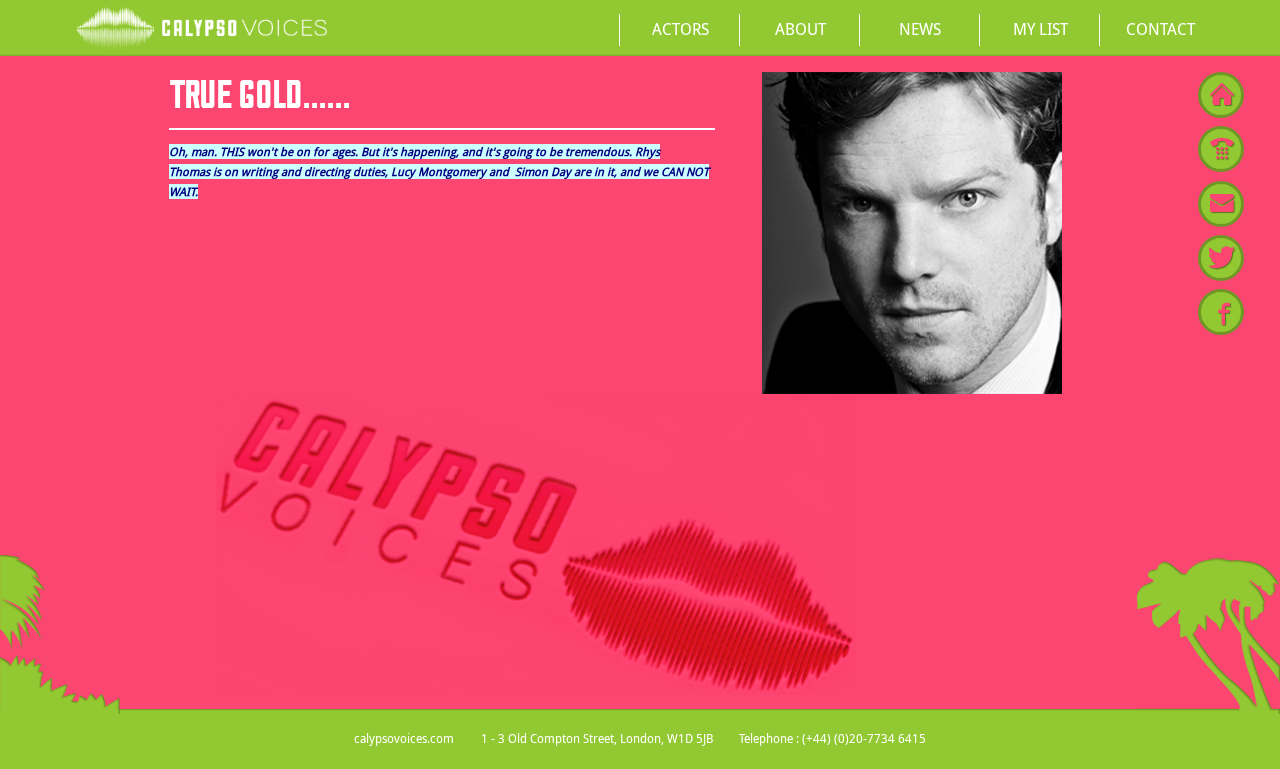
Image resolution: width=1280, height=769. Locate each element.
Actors (680, 29)
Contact (1160, 29)
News (920, 29)
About (800, 29)
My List (1040, 29)
